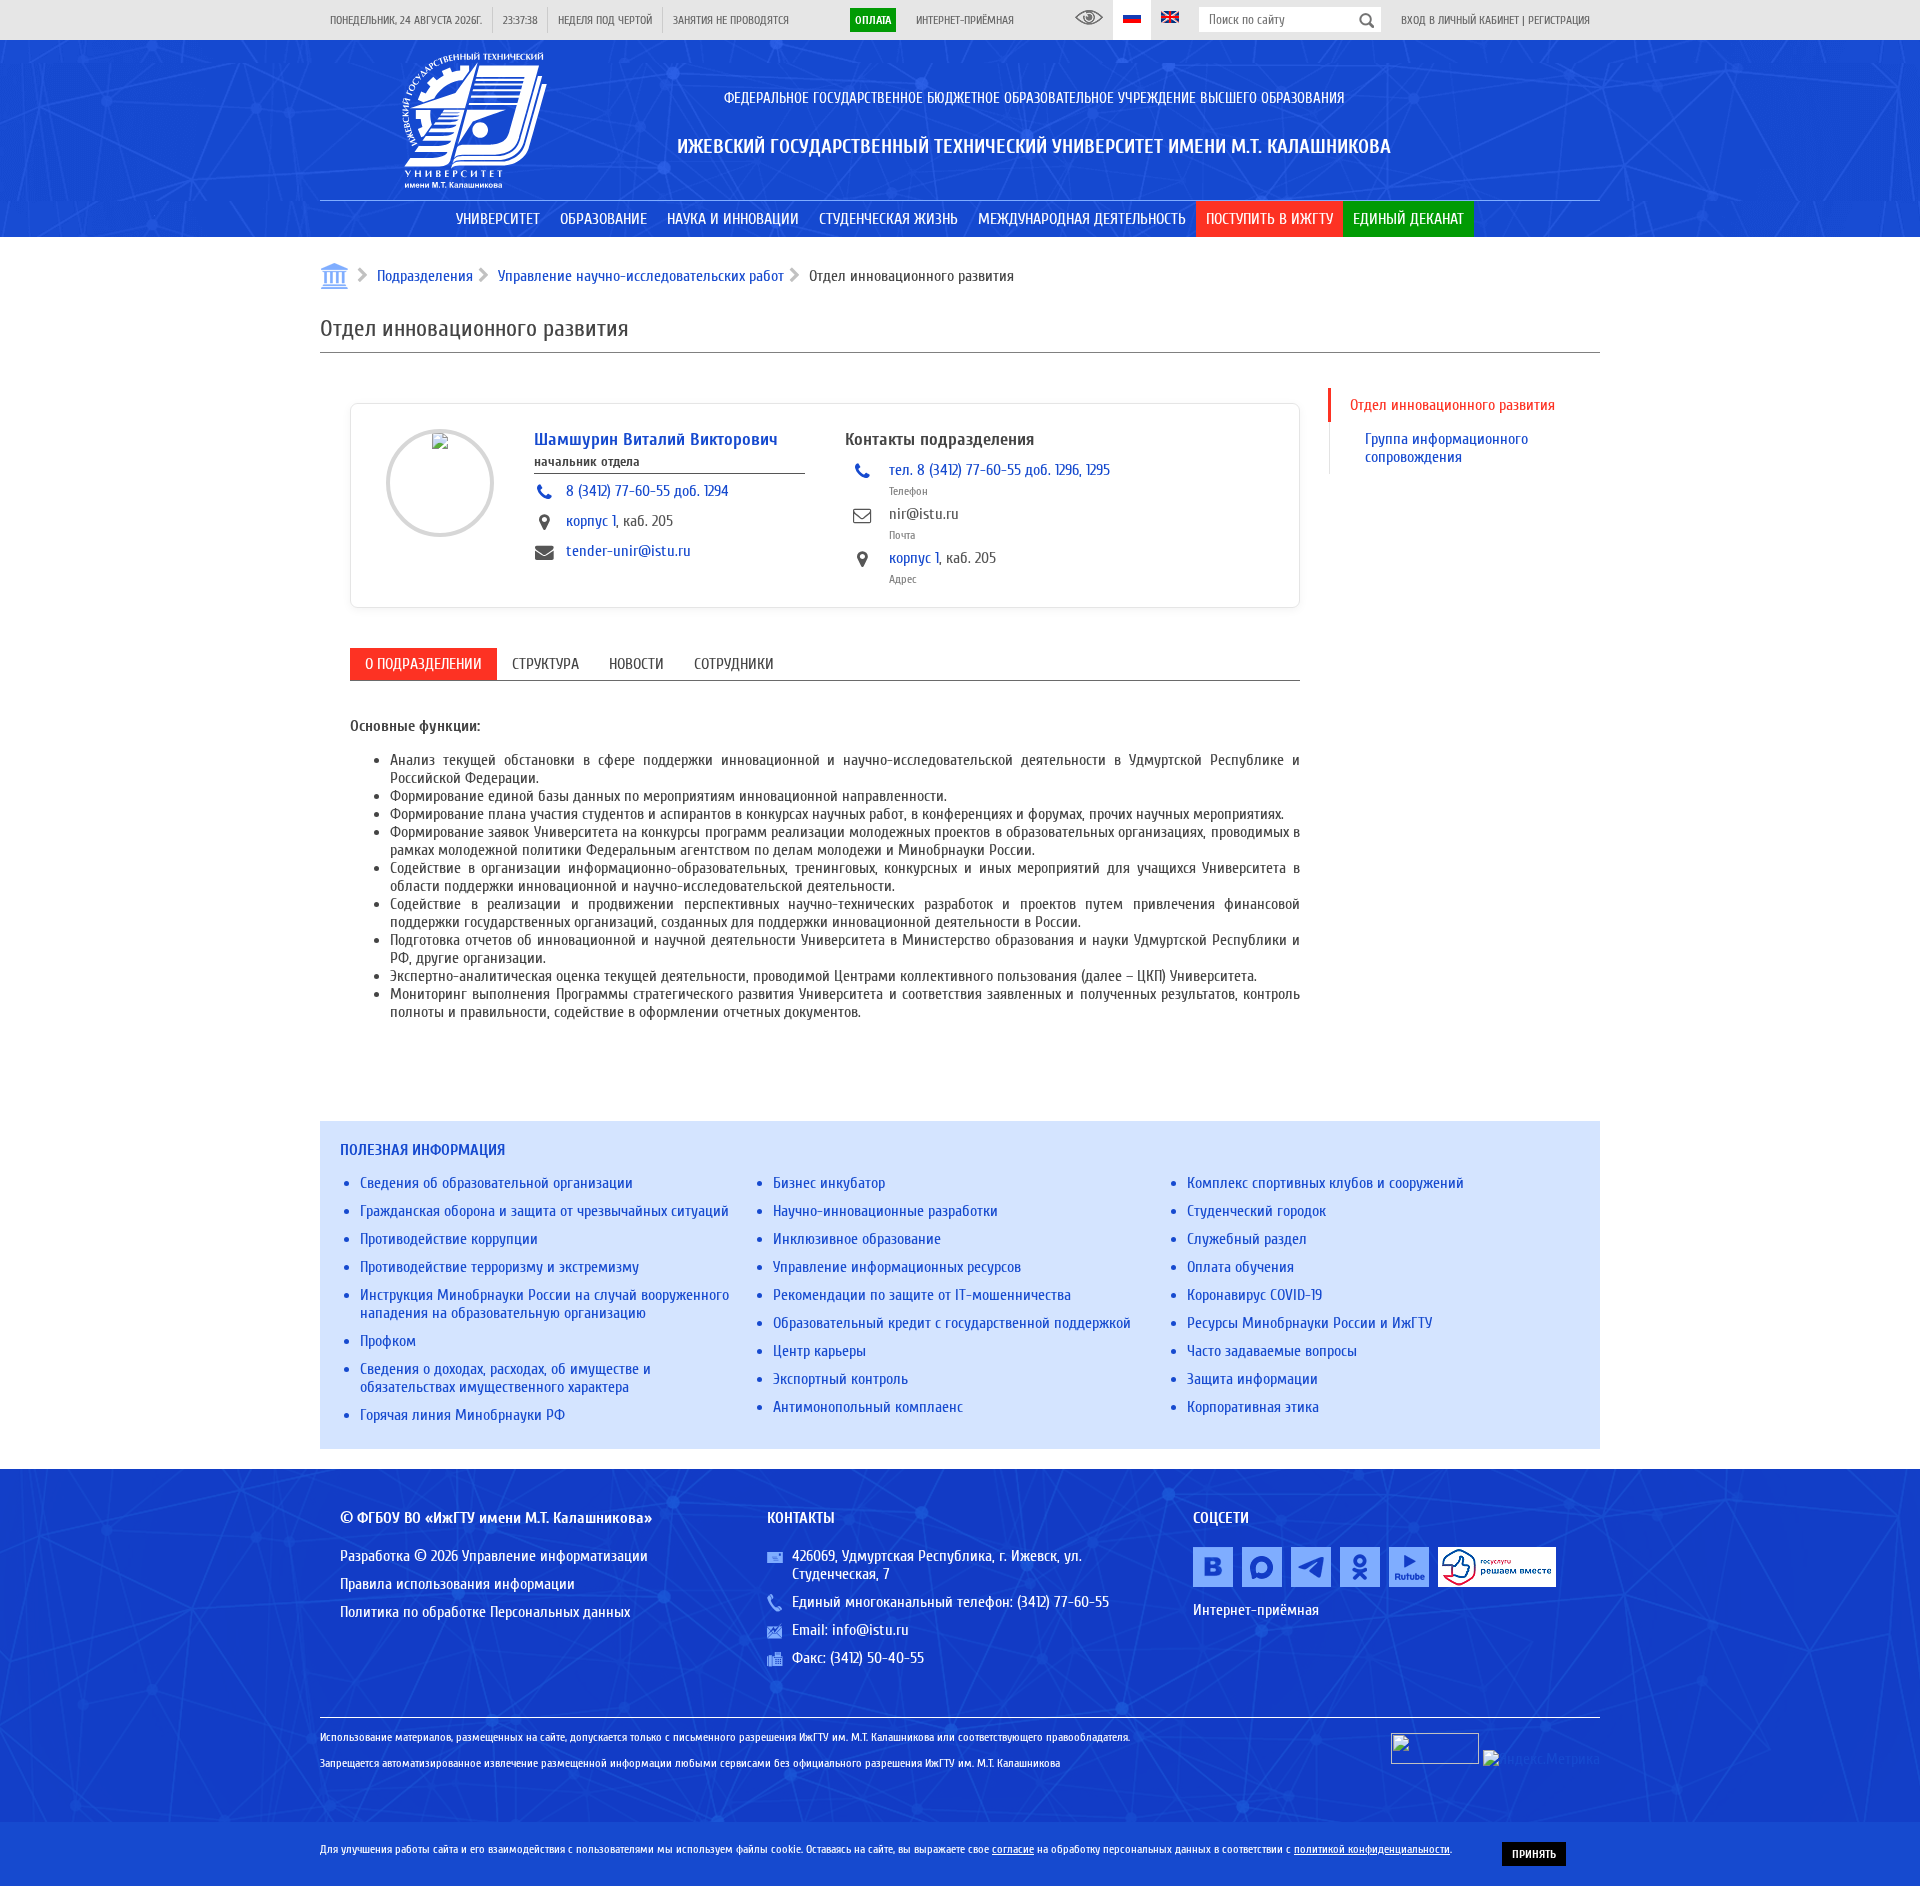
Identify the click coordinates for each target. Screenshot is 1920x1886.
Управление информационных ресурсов (897, 1267)
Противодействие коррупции (449, 1239)
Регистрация (1559, 20)
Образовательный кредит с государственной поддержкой (952, 1323)
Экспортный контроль (840, 1379)
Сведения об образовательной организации (496, 1183)
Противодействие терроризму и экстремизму (499, 1267)
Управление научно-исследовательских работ (641, 276)
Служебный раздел (1247, 1239)
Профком (388, 1341)
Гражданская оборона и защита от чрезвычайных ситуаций (544, 1211)
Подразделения (425, 276)
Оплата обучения (1240, 1267)
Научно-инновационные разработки (885, 1211)
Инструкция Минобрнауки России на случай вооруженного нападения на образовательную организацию (544, 1304)
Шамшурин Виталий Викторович (656, 439)
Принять (1534, 1854)
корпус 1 (591, 521)
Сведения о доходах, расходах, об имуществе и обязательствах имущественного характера (505, 1378)
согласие (1013, 1849)
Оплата (873, 20)
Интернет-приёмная (965, 20)
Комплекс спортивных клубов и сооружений (1325, 1183)
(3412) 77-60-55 (1063, 1602)
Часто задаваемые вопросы (1272, 1351)
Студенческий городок (1256, 1211)
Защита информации (1252, 1379)
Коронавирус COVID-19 (1254, 1295)
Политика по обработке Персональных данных (485, 1612)
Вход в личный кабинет (1460, 20)
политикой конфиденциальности (1372, 1849)
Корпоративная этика (1253, 1407)
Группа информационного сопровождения (1446, 448)
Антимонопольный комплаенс (868, 1407)
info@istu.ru (870, 1630)
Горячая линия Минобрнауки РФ (462, 1415)
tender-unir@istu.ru (628, 551)
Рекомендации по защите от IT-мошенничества (922, 1295)
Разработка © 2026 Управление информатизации (494, 1556)
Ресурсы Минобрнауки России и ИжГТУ (1309, 1323)
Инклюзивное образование (857, 1239)
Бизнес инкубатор (829, 1183)
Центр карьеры (819, 1351)
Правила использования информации (457, 1584)
